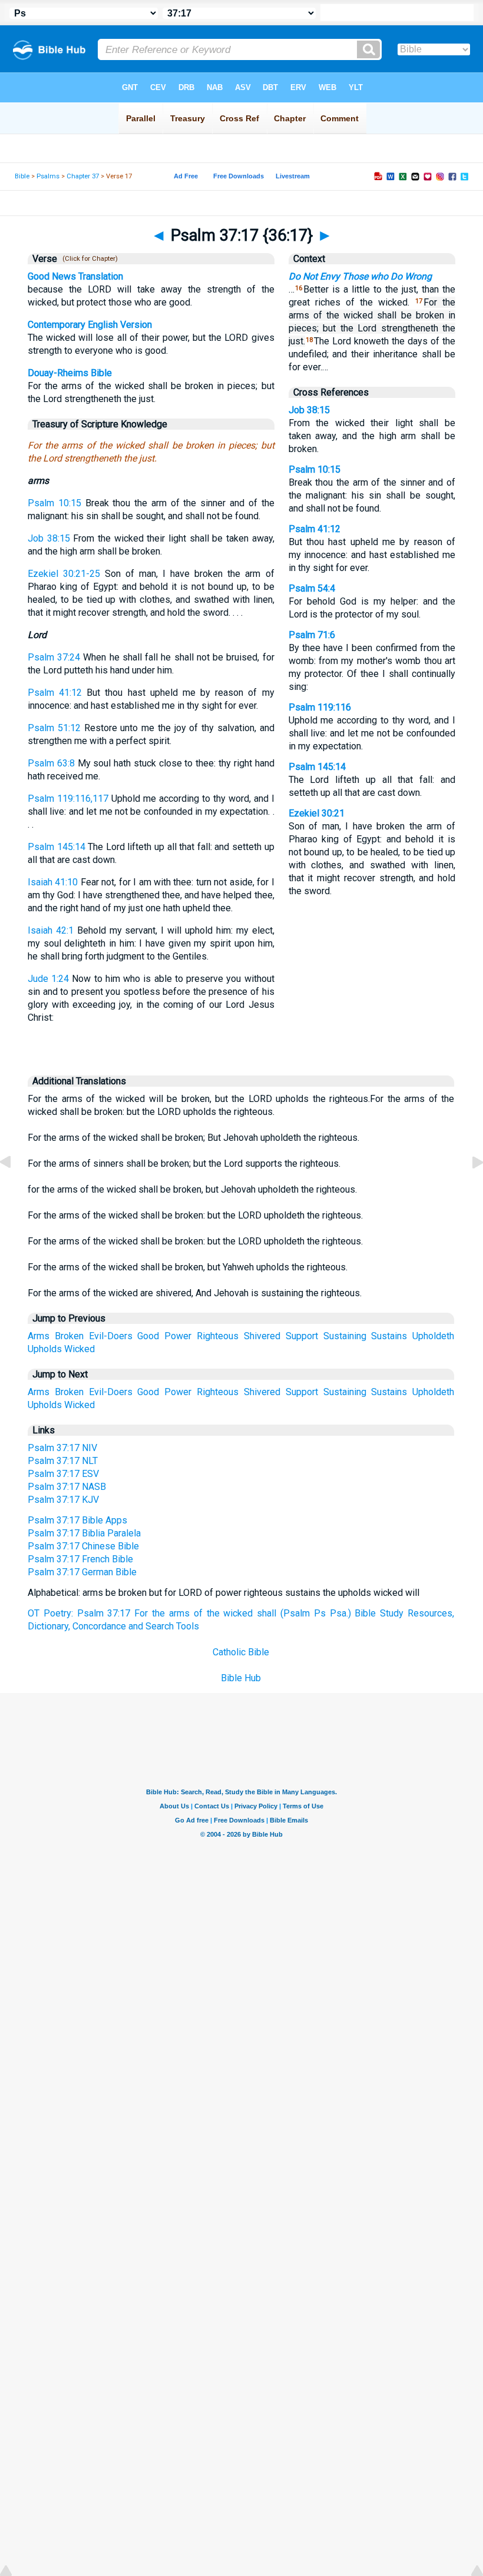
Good (148, 1336)
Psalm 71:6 (312, 635)
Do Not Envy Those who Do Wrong (360, 276)
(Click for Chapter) (88, 259)
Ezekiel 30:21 (317, 813)
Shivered (262, 1336)
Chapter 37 (83, 176)
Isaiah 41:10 (53, 882)
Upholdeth (433, 1336)
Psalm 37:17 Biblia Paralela (84, 1533)
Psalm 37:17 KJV (63, 1500)
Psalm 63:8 (51, 763)
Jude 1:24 (48, 979)
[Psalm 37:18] (468, 1189)
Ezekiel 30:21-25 (64, 574)
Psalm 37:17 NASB (67, 1487)
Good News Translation (75, 276)
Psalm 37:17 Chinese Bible (83, 1546)
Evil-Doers (111, 1336)
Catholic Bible (241, 1652)
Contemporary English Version (90, 325)
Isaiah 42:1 (51, 930)
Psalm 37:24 (54, 657)
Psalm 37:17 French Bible (80, 1559)
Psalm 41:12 (55, 693)
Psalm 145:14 (57, 847)
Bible (22, 176)
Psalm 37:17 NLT (63, 1461)
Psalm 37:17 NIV (62, 1448)
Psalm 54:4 (312, 588)
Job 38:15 (49, 538)
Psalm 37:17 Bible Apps (77, 1520)
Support (302, 1336)
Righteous (218, 1336)
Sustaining (345, 1336)
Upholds (45, 1349)
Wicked (80, 1349)
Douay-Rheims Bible (70, 373)
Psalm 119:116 (320, 707)
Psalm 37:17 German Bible (82, 1572)
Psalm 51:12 (54, 728)
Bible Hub (241, 1678)
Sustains (389, 1336)
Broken (69, 1336)
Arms (39, 1336)
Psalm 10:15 (54, 503)
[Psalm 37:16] (15, 1189)
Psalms (48, 176)
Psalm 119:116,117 (68, 799)
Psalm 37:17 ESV (63, 1474)
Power (178, 1336)
